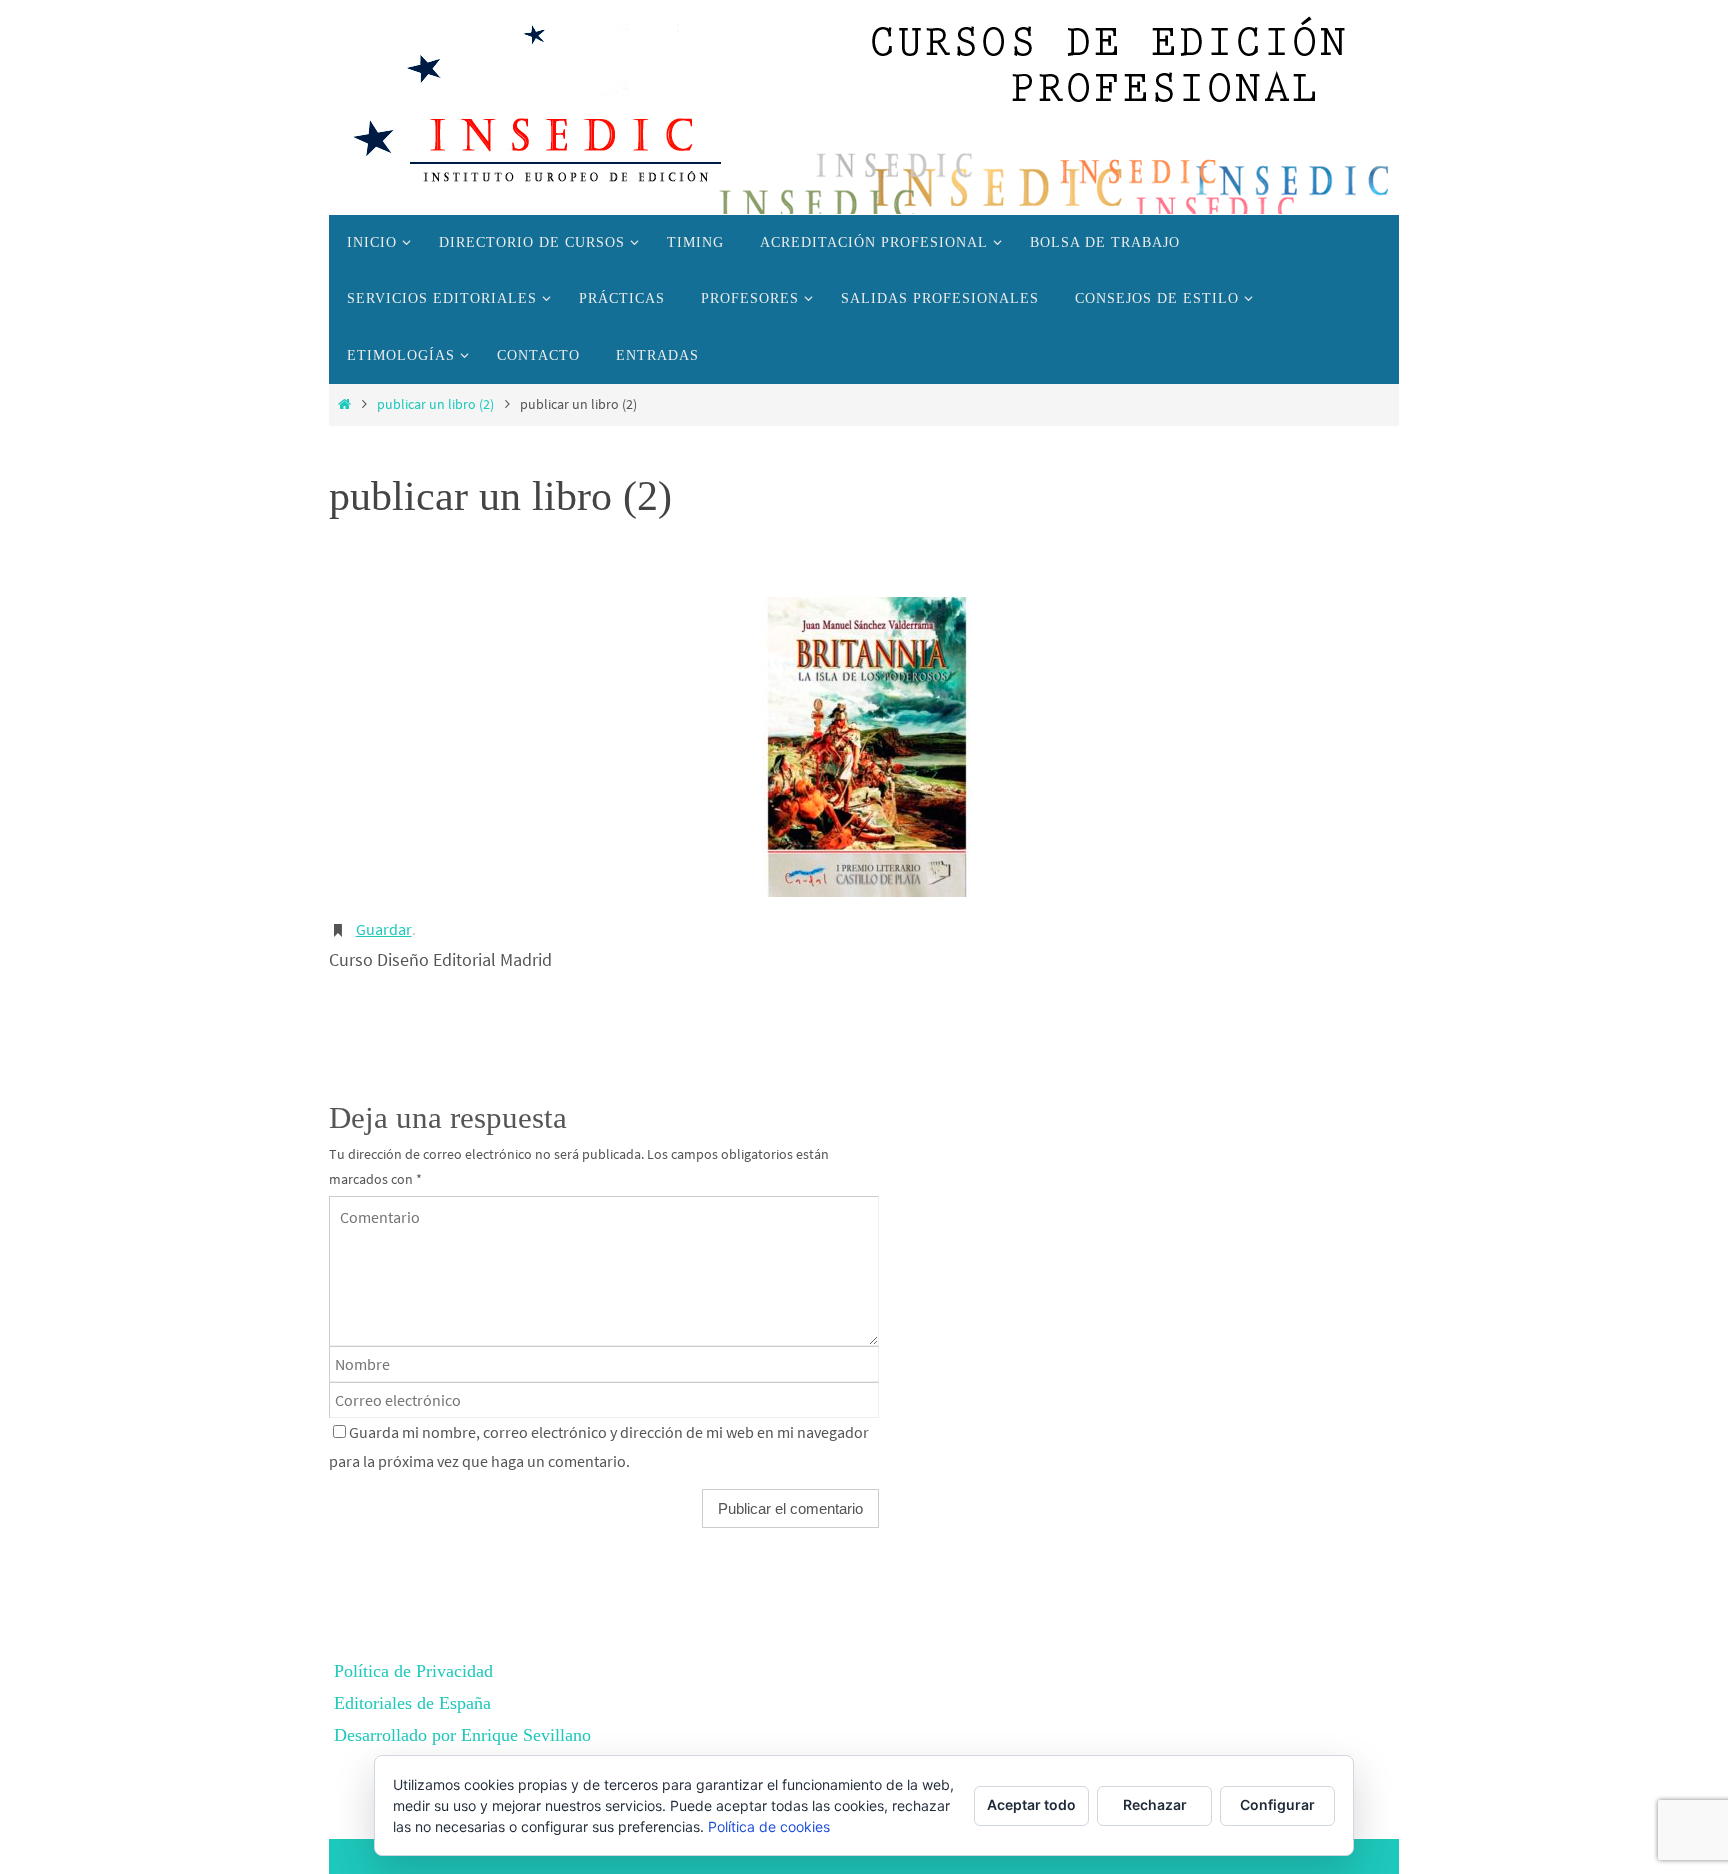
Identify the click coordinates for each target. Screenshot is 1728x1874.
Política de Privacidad (413, 1671)
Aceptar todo (1031, 1804)
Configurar (1277, 1804)
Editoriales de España (412, 1703)
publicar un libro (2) (435, 404)
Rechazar (1155, 1804)
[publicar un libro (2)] (864, 747)
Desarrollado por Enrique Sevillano (462, 1735)
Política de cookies (769, 1826)
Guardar (384, 929)
